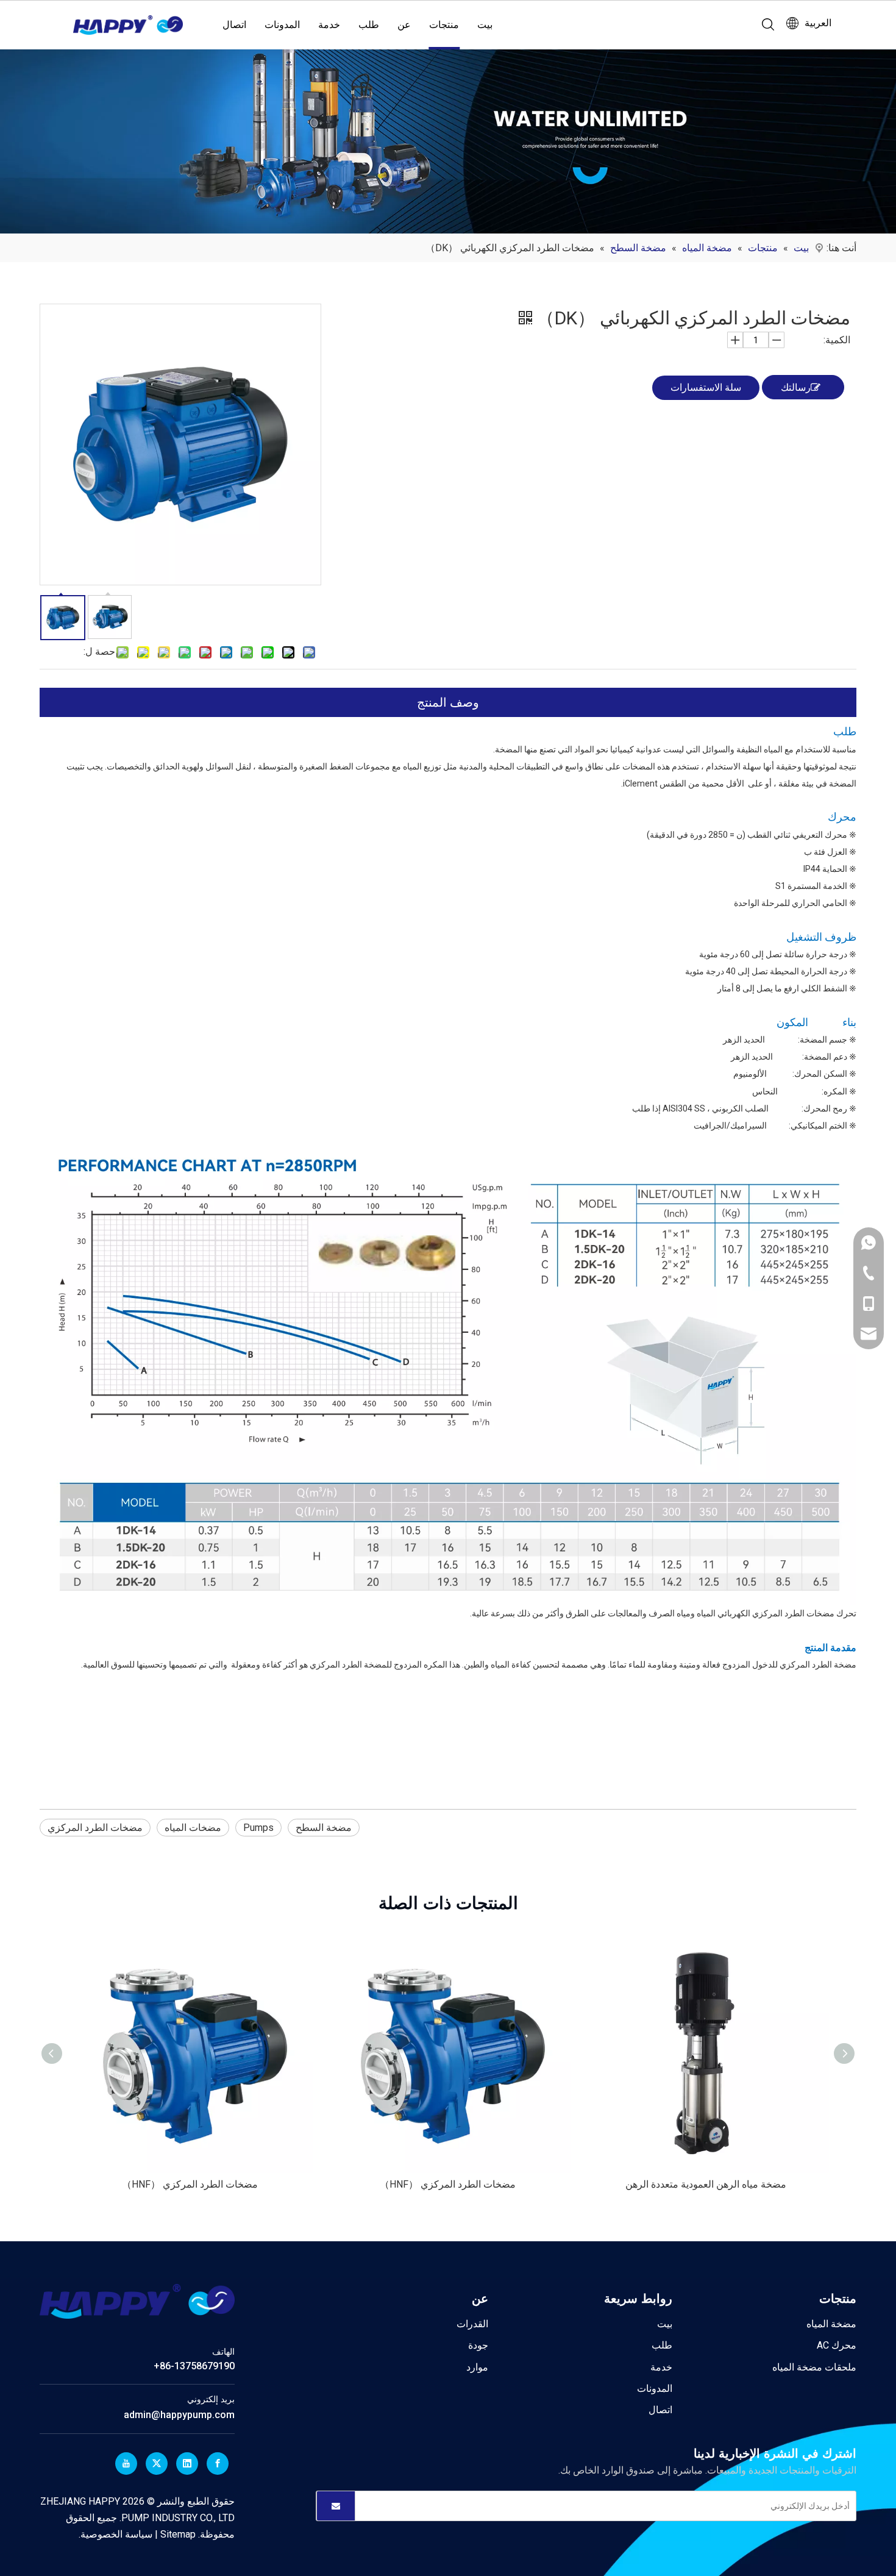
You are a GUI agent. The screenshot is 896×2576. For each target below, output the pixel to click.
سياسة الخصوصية (116, 2534)
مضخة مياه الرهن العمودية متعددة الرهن (706, 2184)
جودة (478, 2345)
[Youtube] (126, 2464)
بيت (485, 25)
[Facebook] (218, 2464)
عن (404, 25)
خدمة (329, 25)
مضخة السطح (324, 1828)
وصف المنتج (448, 702)
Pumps (258, 1828)
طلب (369, 25)
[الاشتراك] (336, 2506)
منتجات (444, 25)
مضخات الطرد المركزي (95, 1828)
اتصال (234, 25)
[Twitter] (157, 2464)
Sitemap (177, 2534)
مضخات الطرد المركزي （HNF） (190, 2184)
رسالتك (796, 387)
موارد (477, 2367)
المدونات (282, 25)
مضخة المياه (831, 2324)
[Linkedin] (187, 2464)
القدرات (472, 2324)
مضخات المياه (193, 1828)
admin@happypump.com (179, 2415)
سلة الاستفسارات (706, 387)
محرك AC (837, 2345)
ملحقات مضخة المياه (814, 2367)
